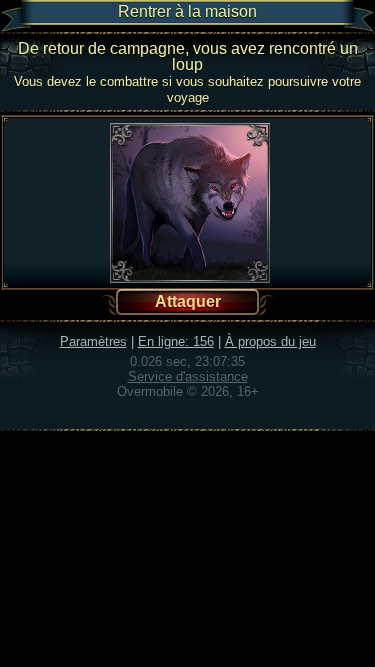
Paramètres (93, 341)
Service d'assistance (188, 376)
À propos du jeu (270, 341)
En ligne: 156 (176, 341)
